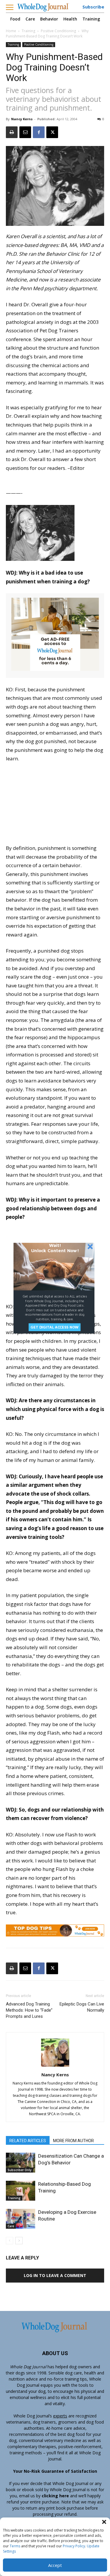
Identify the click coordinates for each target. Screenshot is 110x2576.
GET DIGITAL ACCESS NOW (54, 1327)
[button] (104, 2522)
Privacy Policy (74, 2546)
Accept (55, 2565)
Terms (15, 2546)
